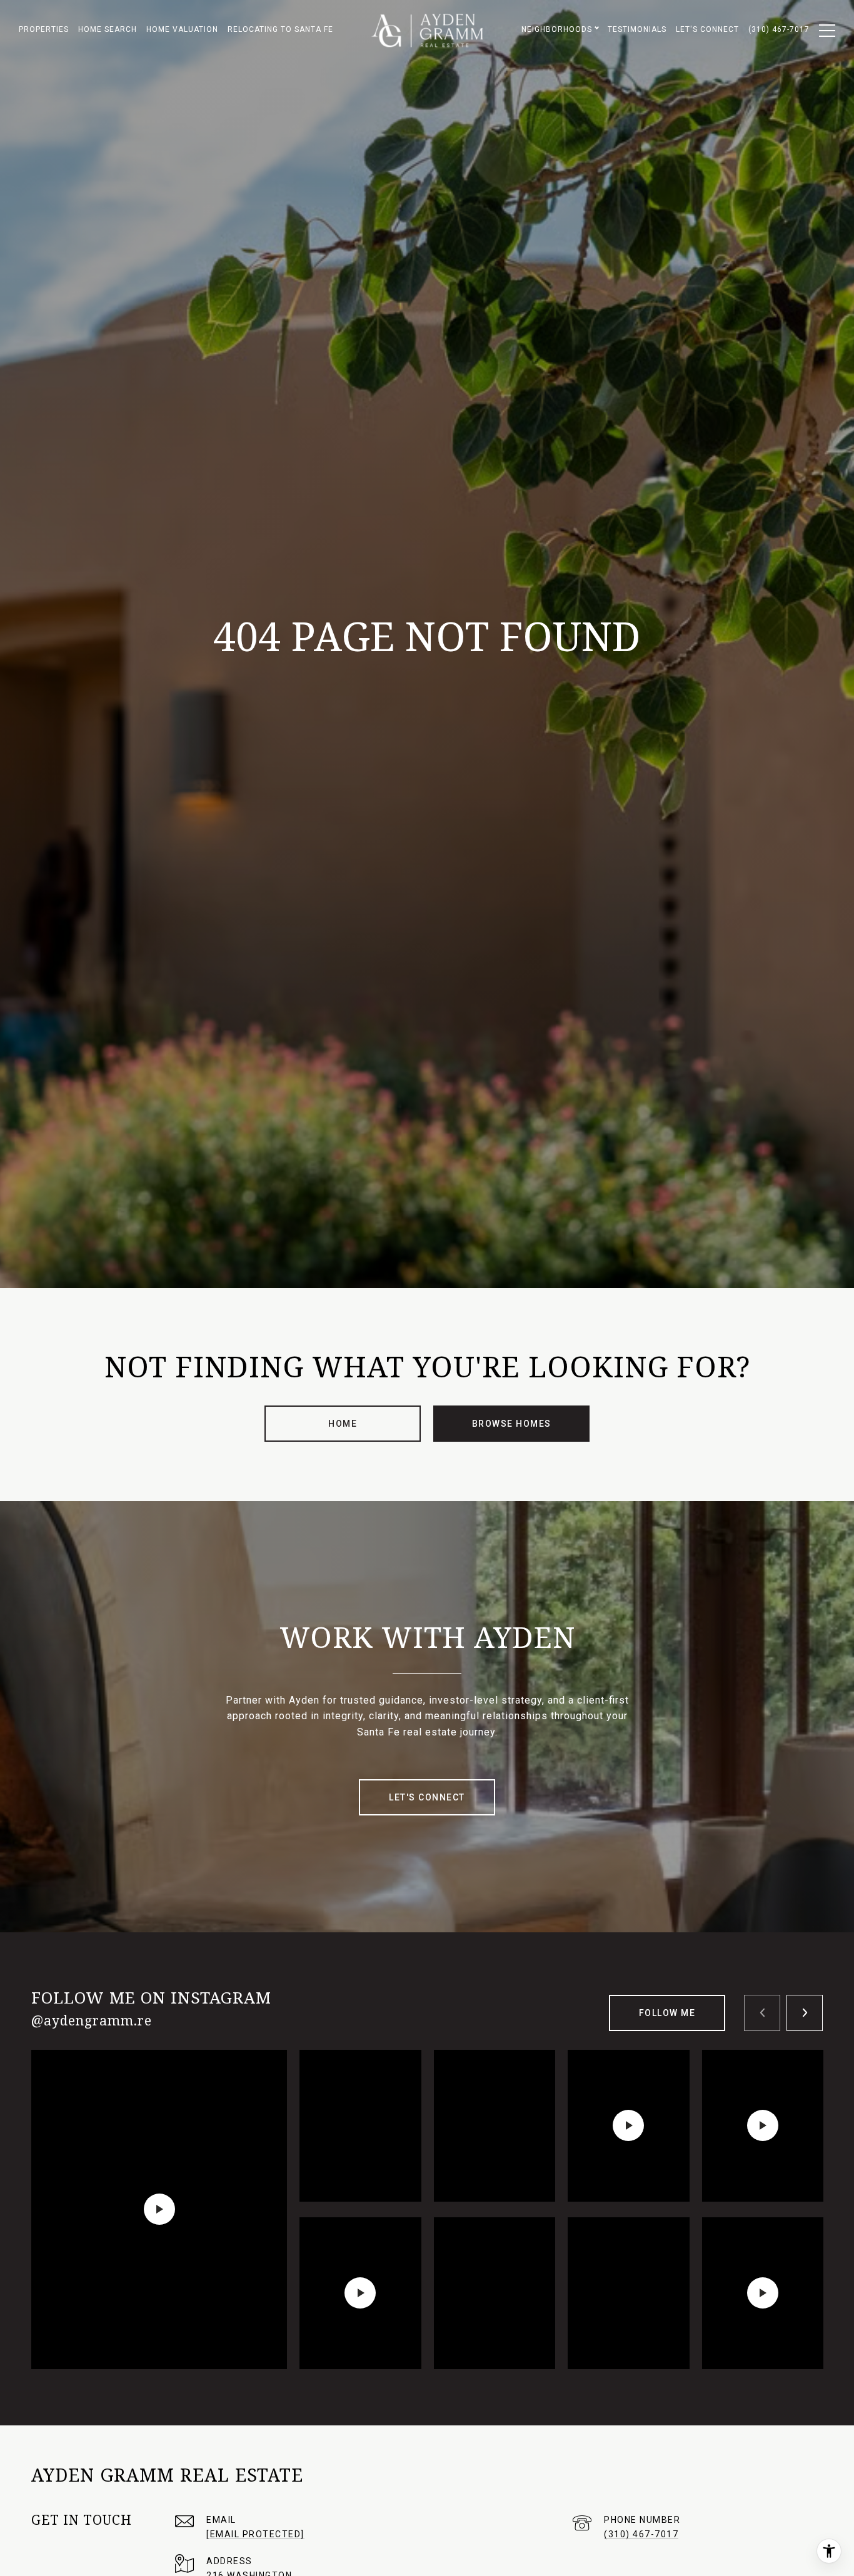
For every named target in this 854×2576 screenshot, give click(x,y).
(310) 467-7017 (641, 2534)
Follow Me (667, 2013)
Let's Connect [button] (427, 1797)
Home (343, 1424)
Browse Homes (512, 1424)
